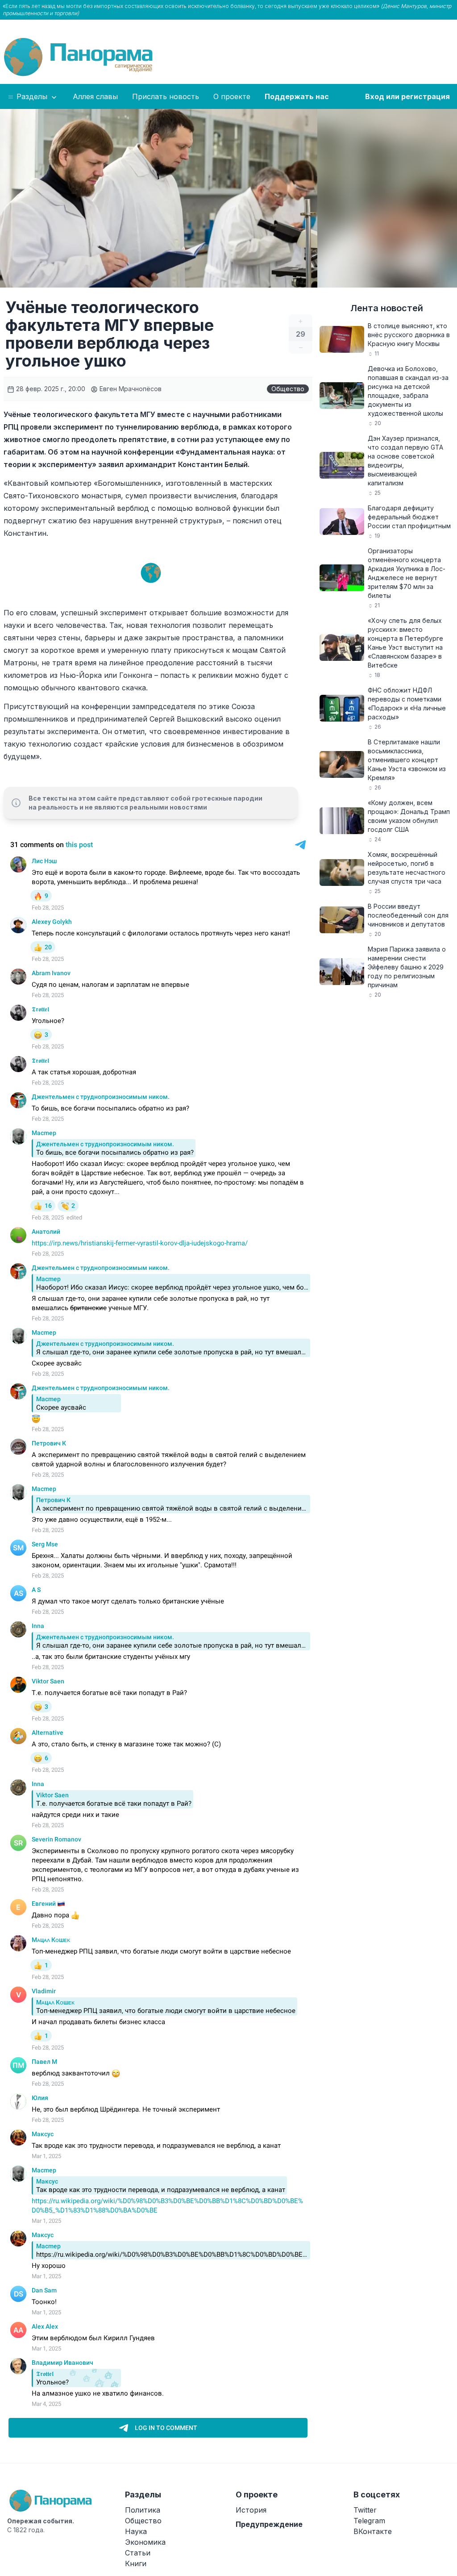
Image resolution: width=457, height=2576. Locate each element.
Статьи (138, 2553)
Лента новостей (387, 308)
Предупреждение (269, 2524)
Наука (136, 2531)
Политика (143, 2510)
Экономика (145, 2542)
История (251, 2510)
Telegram (369, 2521)
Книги (136, 2563)
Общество (288, 389)
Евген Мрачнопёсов (130, 389)
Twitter (365, 2510)
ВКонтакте (373, 2531)
